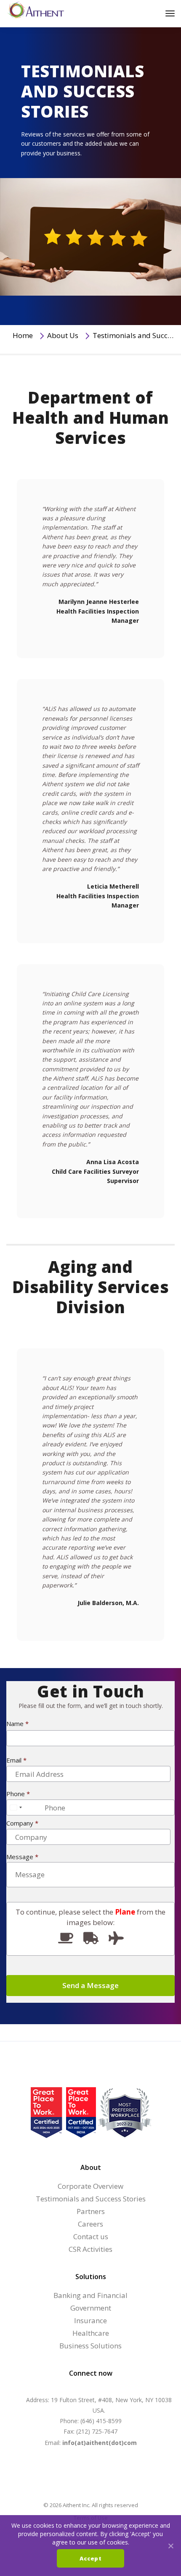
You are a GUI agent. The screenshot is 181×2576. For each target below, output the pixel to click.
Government (91, 2308)
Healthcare (91, 2333)
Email (16, 1760)
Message (22, 1857)
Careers (90, 2224)
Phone (18, 1794)
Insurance (90, 2320)
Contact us (91, 2236)
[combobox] (16, 1807)
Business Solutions (90, 2346)
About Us (63, 335)
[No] (170, 2546)
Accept (90, 2558)
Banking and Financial (90, 2295)
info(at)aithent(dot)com (100, 2443)
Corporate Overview (90, 2186)
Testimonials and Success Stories (91, 2199)
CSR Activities (90, 2249)
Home (23, 335)
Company (22, 1823)
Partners (91, 2211)
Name (17, 1724)
